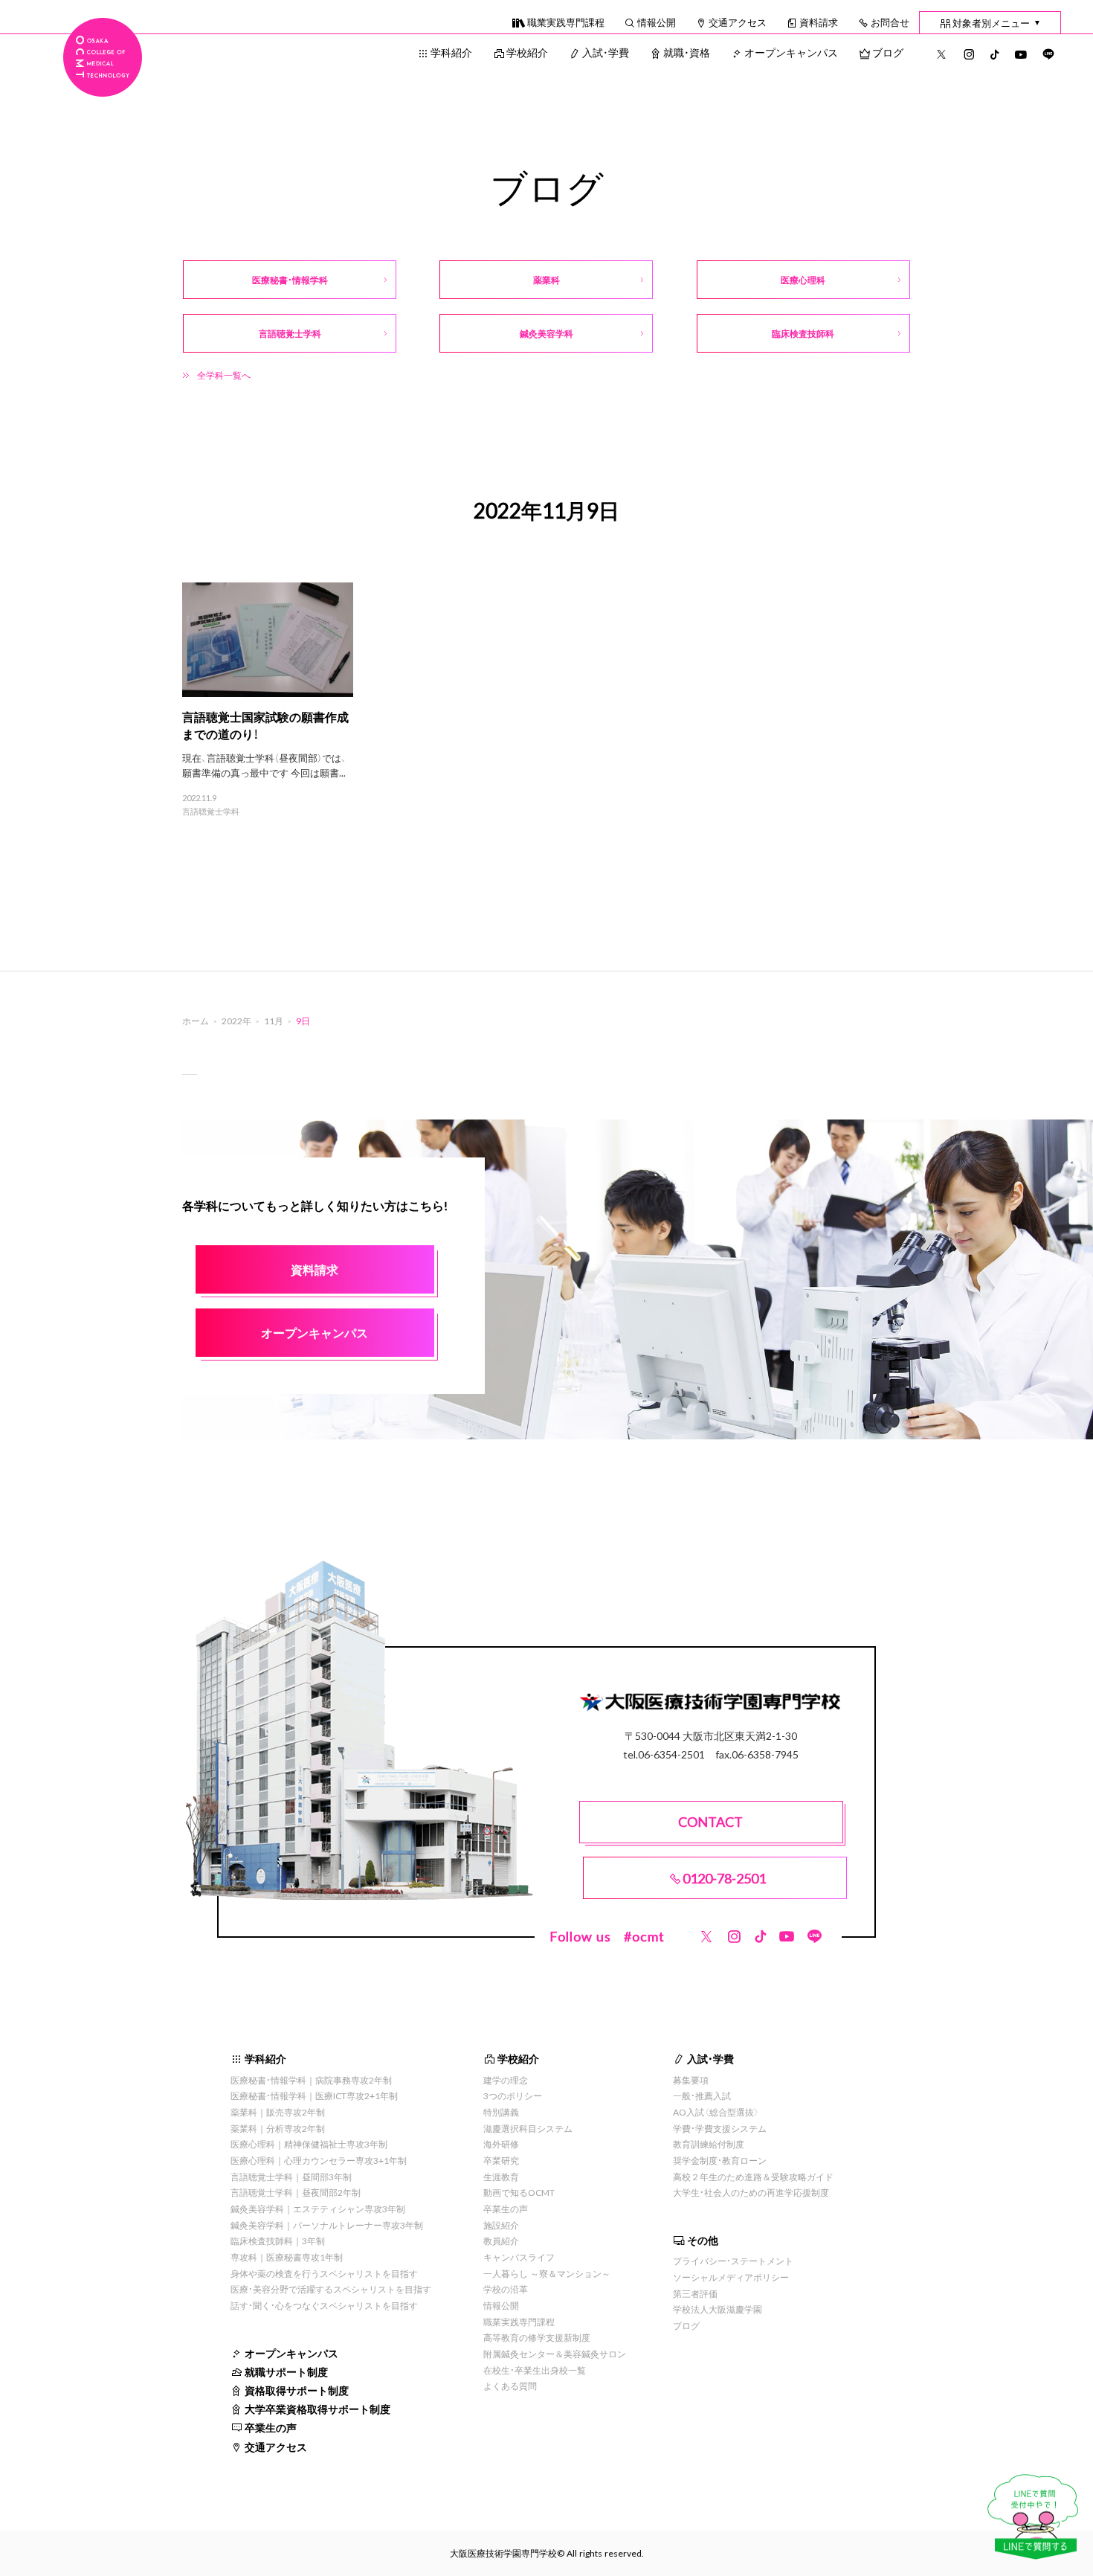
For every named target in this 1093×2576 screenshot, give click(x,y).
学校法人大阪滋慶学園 (718, 2309)
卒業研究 (501, 2160)
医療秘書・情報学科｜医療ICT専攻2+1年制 (314, 2095)
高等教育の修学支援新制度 (537, 2337)
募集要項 (691, 2080)
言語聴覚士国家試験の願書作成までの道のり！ (265, 725)
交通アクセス (738, 22)
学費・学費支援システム (720, 2128)
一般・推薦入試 (702, 2095)
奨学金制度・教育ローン (720, 2160)
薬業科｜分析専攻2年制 (278, 2128)
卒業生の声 (271, 2427)
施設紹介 (501, 2225)
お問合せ (890, 22)
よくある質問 (510, 2386)
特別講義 (501, 2112)
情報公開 (657, 22)
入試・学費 (606, 52)
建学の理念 (506, 2080)
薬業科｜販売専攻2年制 (278, 2112)
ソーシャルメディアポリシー (731, 2277)
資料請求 (819, 22)
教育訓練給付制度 (709, 2144)
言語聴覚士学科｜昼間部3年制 (291, 2177)
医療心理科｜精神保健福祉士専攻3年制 (309, 2144)
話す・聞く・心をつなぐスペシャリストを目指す (324, 2305)
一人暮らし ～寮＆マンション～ (547, 2273)
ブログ (888, 52)
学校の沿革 (506, 2289)
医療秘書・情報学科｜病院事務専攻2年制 (311, 2080)
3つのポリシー (513, 2095)
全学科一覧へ (224, 375)
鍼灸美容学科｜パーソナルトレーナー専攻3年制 (327, 2225)
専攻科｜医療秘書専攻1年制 (287, 2257)
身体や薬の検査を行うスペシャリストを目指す (324, 2273)
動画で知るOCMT (519, 2192)
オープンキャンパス (791, 52)
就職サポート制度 (286, 2371)
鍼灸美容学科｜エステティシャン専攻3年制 (318, 2209)
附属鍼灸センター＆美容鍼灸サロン (555, 2354)
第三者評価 (695, 2293)
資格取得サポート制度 (297, 2390)
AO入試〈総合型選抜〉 (716, 2112)
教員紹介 (501, 2241)
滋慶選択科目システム (528, 2128)
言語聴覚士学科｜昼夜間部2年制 (296, 2192)
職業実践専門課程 (566, 22)
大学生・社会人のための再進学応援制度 (751, 2192)
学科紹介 (451, 52)
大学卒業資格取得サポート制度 (317, 2409)
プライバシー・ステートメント (733, 2261)
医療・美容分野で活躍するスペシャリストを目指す (331, 2289)
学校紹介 (527, 52)
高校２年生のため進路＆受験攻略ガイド (753, 2177)
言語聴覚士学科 (211, 812)
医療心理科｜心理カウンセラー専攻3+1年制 (319, 2160)
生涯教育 (501, 2177)
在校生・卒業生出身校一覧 (535, 2370)
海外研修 (501, 2144)
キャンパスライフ (519, 2257)
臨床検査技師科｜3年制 (278, 2241)
